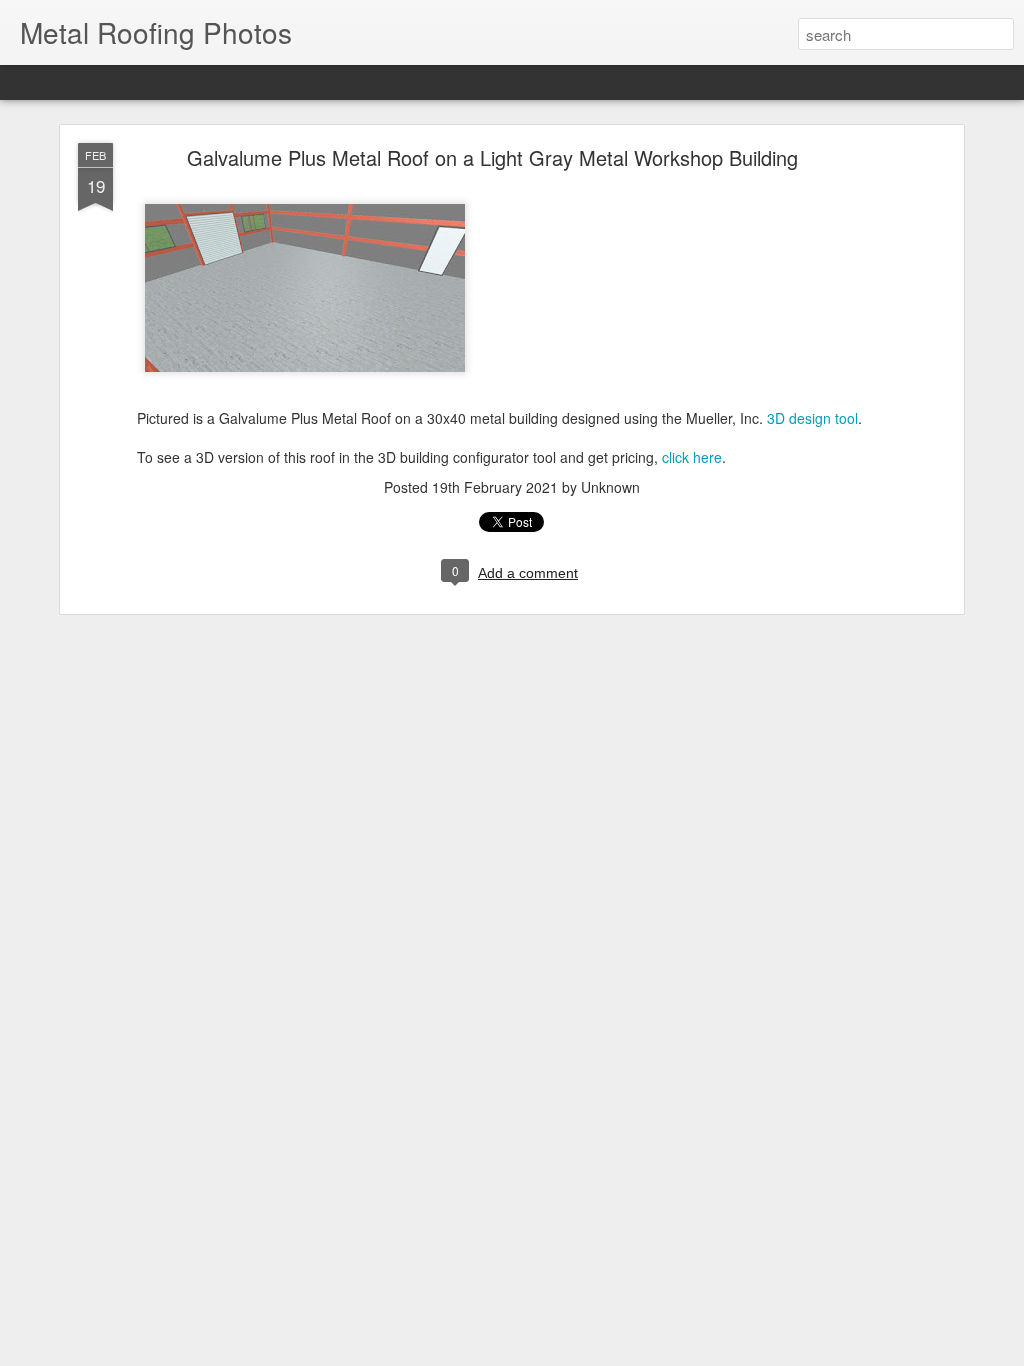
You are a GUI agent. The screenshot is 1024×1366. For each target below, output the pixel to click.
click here (692, 457)
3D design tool (812, 418)
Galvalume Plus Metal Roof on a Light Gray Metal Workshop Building (492, 157)
